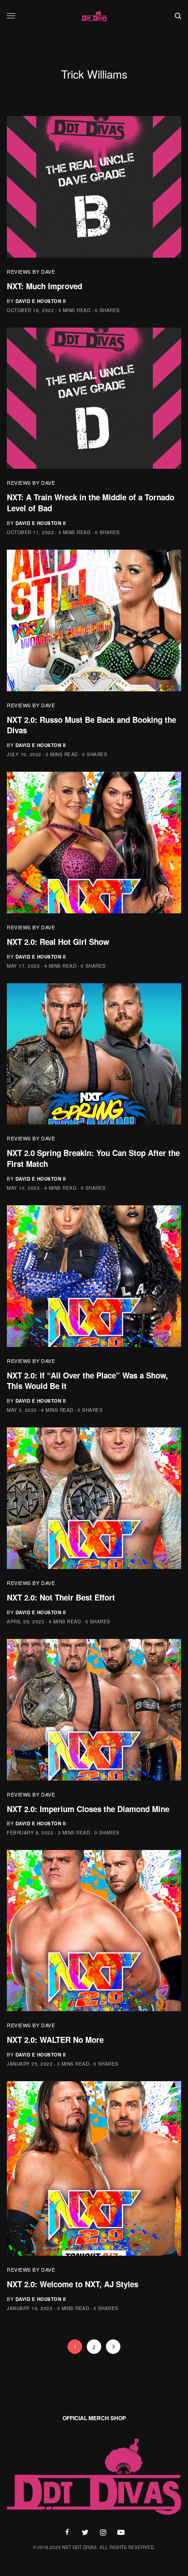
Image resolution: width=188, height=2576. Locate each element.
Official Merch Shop (94, 2418)
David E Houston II (41, 301)
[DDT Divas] (94, 16)
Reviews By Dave (31, 271)
